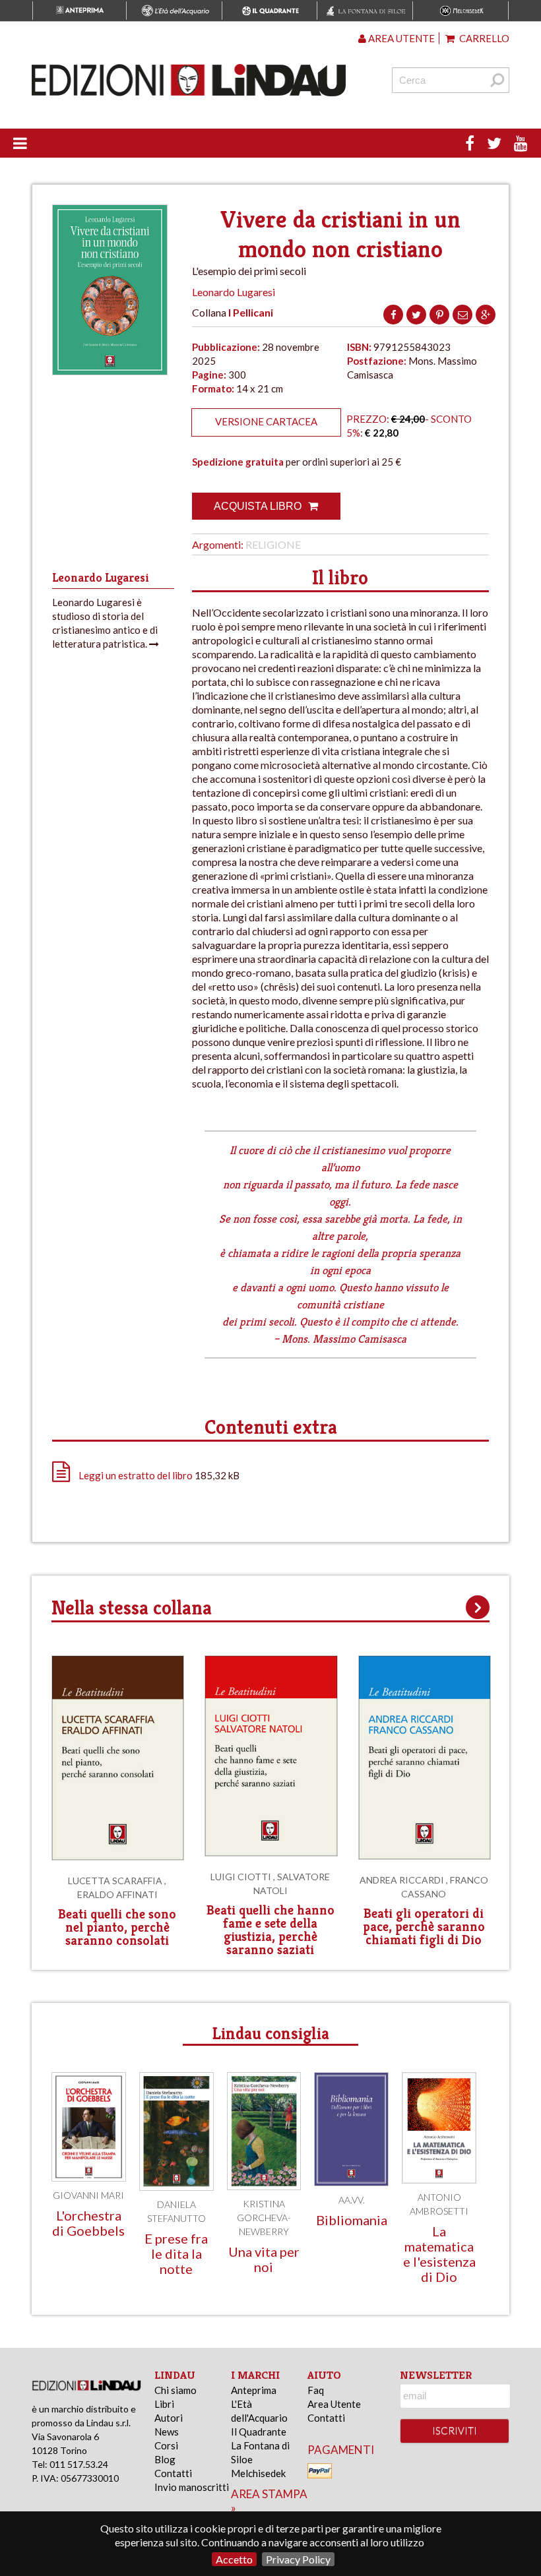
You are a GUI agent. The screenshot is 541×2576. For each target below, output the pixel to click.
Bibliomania (352, 2220)
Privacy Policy (298, 2559)
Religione (273, 544)
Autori (169, 2418)
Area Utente (334, 2404)
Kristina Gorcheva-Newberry (264, 2218)
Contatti (173, 2473)
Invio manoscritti (192, 2487)
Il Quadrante (259, 2432)
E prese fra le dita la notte (176, 2254)
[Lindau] (189, 80)
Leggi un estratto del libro (136, 1475)
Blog (165, 2459)
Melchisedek (258, 2473)
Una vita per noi (264, 2259)
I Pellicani (251, 312)
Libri (164, 2404)
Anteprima (254, 2390)
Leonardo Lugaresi (234, 292)
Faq (316, 2390)
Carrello (483, 38)
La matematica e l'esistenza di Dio (439, 2254)
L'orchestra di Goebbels (88, 2223)
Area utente (400, 38)
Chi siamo (175, 2390)
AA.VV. (352, 2200)
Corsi (166, 2445)
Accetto (234, 2559)
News (167, 2432)
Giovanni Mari (88, 2195)
